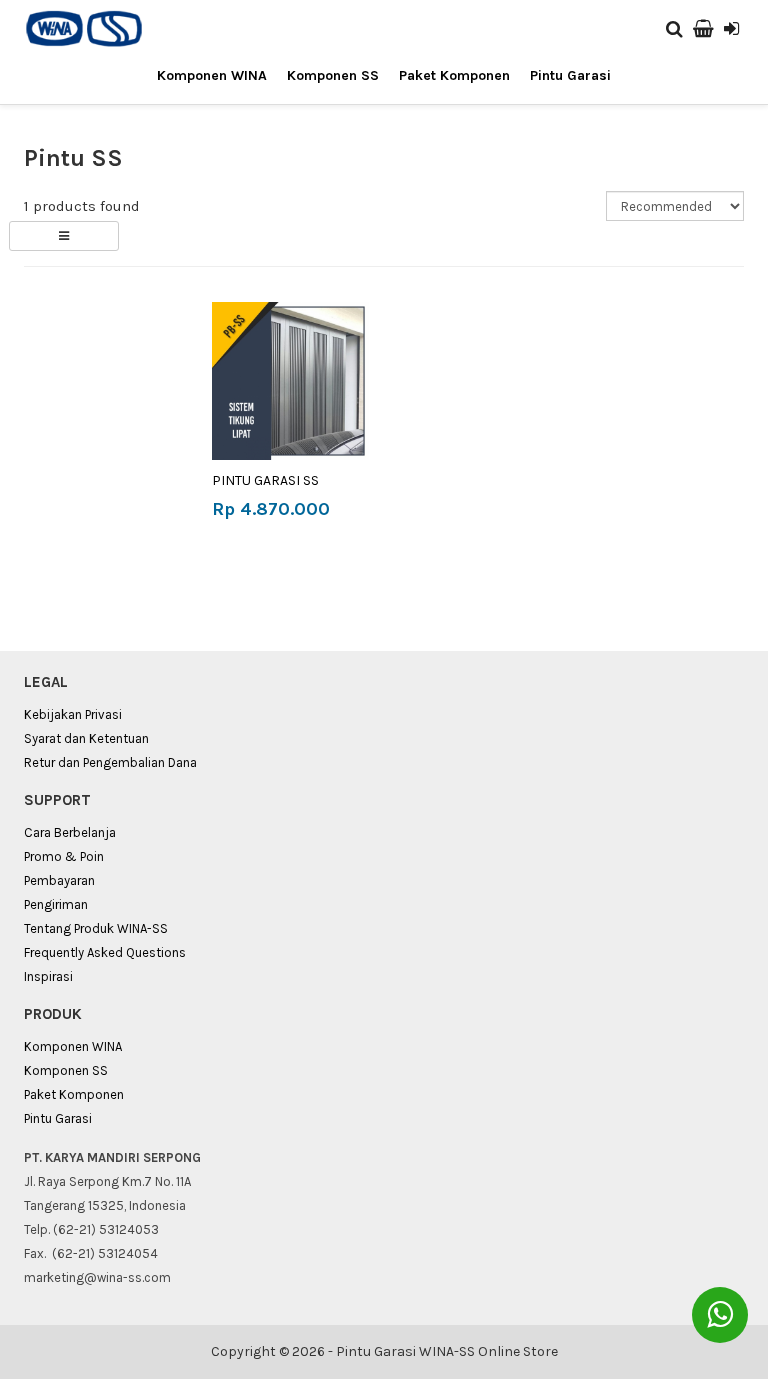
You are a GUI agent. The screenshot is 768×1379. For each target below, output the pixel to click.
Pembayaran (59, 880)
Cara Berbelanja (70, 832)
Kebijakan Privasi (73, 714)
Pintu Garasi (570, 75)
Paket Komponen (454, 75)
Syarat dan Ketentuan (86, 738)
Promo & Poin (64, 856)
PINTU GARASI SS (265, 480)
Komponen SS (333, 75)
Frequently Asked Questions (105, 952)
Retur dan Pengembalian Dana (110, 762)
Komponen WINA (212, 75)
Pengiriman (56, 904)
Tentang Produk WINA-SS (96, 928)
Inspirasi (48, 976)
